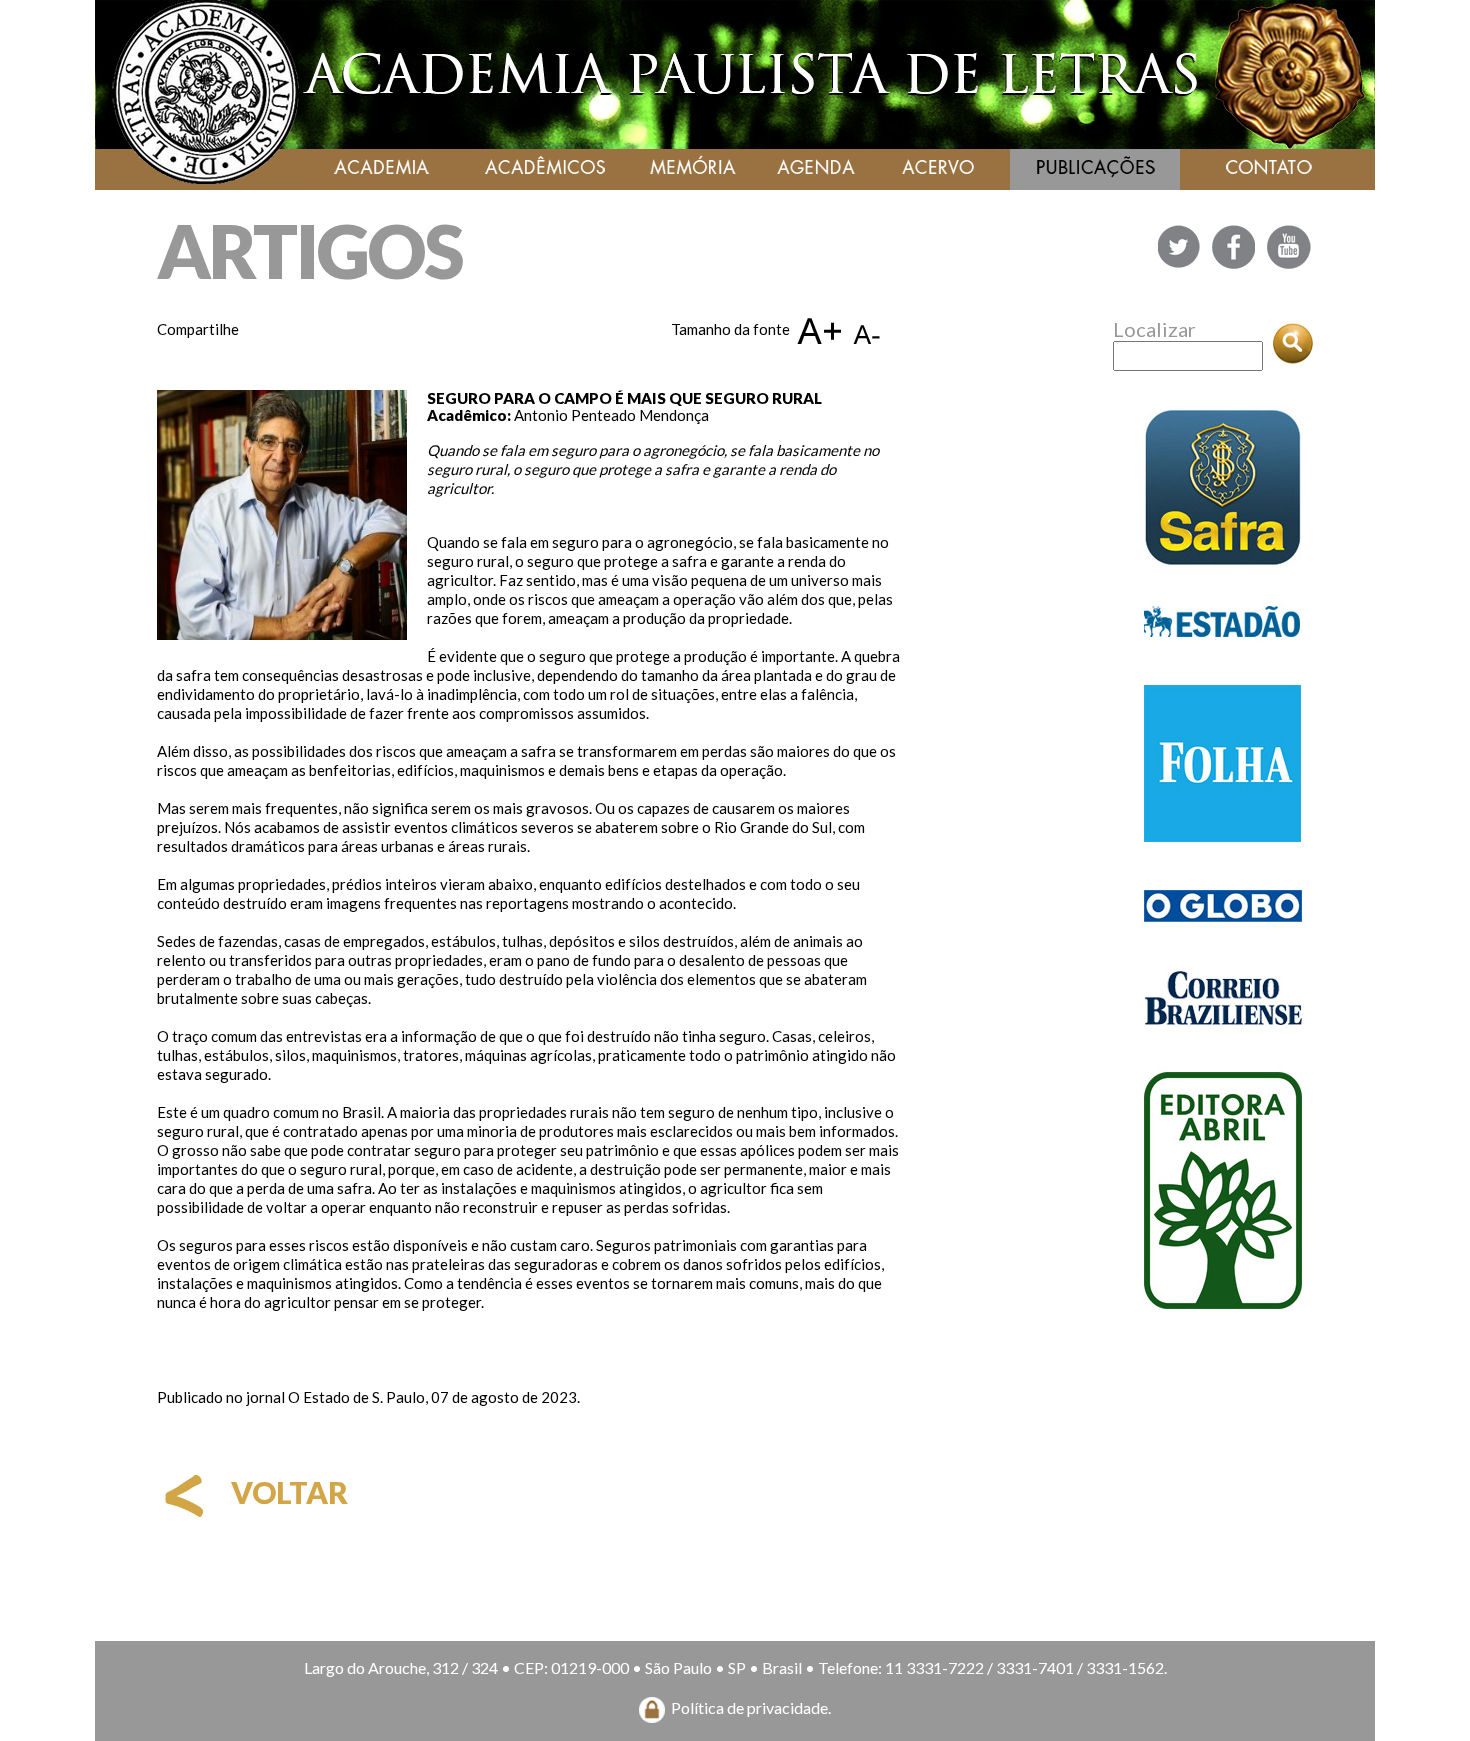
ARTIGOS (309, 250)
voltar (286, 1492)
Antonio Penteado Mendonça (611, 415)
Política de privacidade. (751, 1707)
